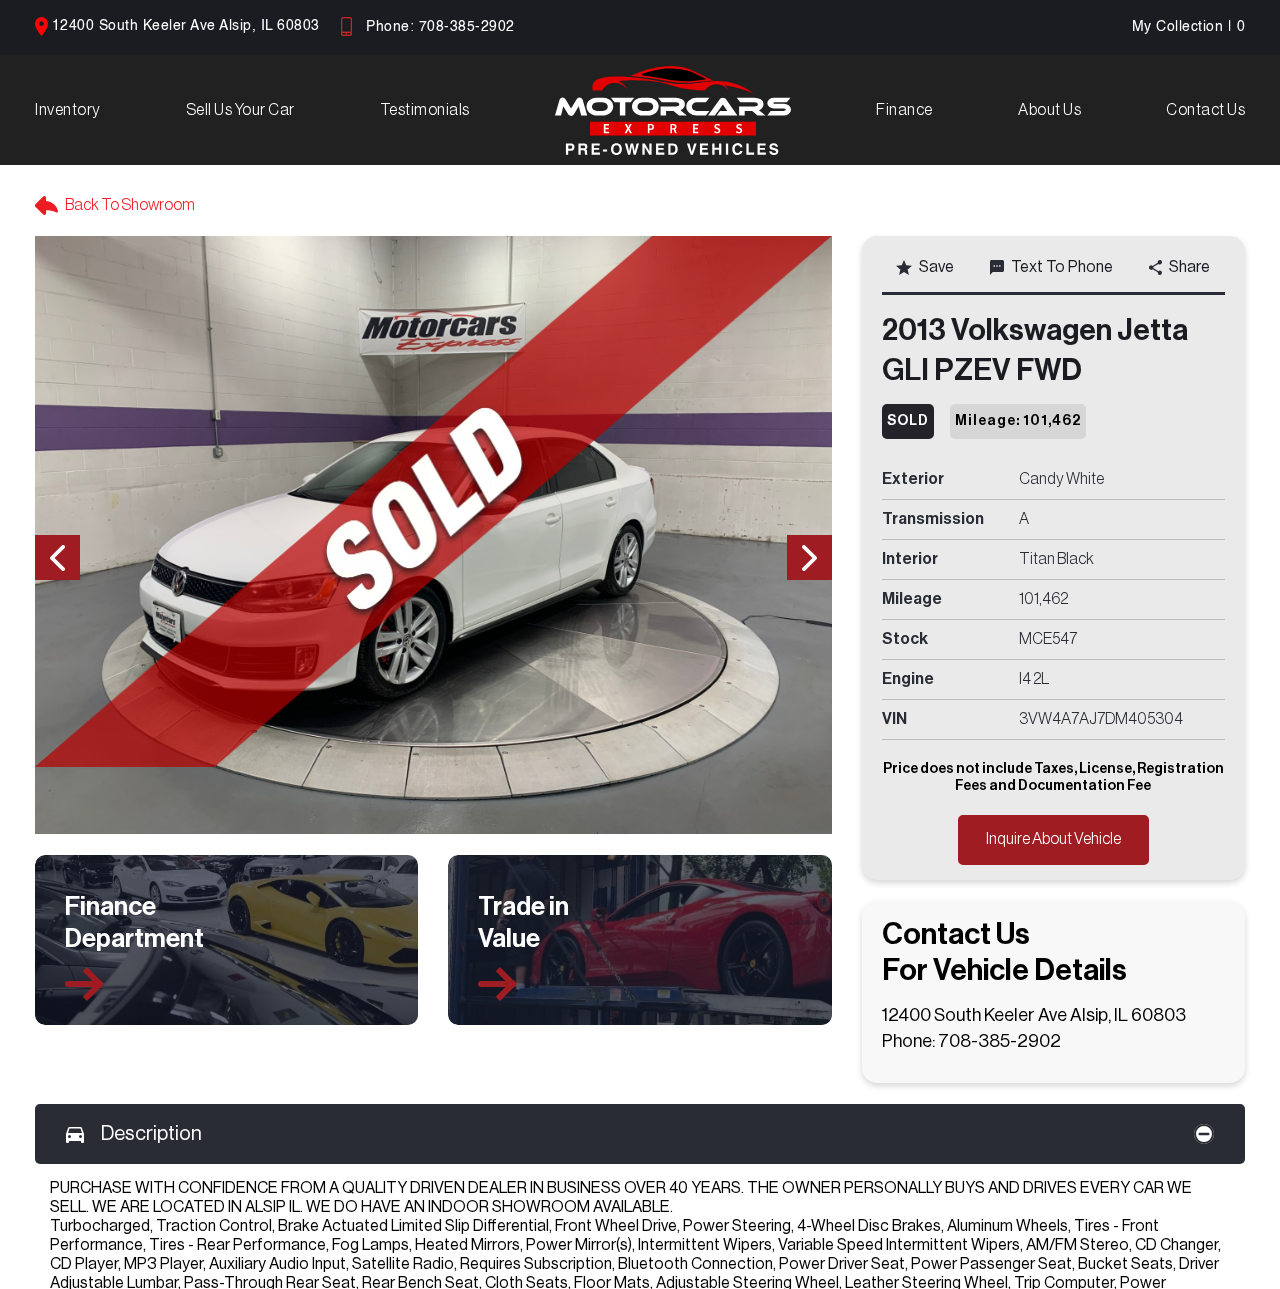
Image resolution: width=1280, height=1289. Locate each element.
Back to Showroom (130, 205)
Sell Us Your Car (240, 110)
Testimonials (425, 110)
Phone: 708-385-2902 (440, 27)
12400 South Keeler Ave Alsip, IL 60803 (186, 26)
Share (1189, 267)
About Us (1049, 110)
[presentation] (57, 557)
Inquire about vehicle (1053, 839)
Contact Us (1205, 110)
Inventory (68, 110)
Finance (904, 110)
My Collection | (1189, 27)
